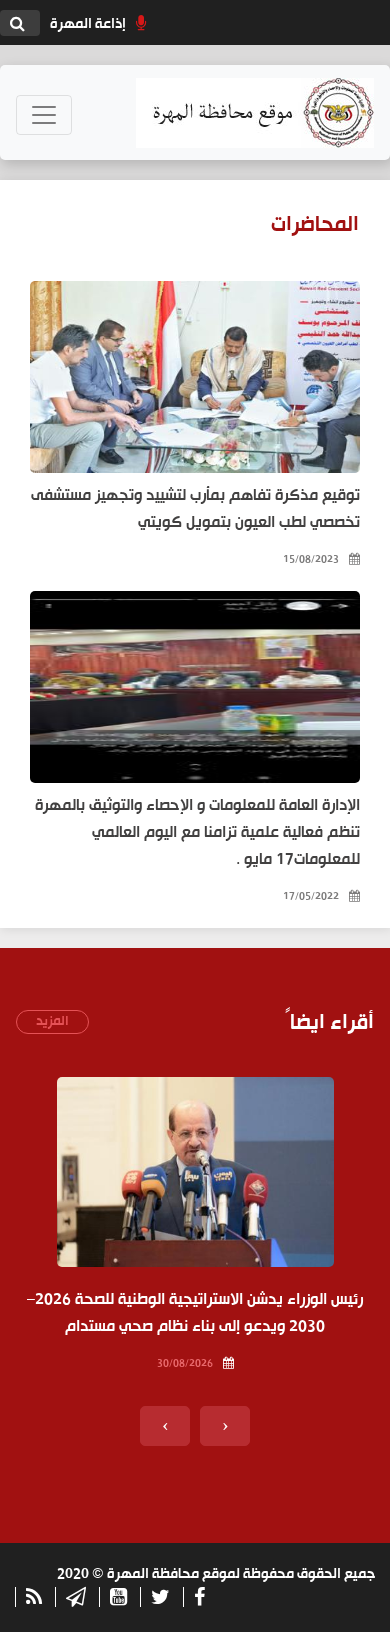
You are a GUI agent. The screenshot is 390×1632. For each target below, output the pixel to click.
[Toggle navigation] (44, 115)
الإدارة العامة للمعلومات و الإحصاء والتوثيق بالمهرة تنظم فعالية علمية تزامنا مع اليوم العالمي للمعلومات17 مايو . (197, 833)
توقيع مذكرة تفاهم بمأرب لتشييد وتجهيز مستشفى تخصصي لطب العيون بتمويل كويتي (195, 509)
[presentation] (225, 1426)
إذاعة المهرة (88, 24)
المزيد (52, 1021)
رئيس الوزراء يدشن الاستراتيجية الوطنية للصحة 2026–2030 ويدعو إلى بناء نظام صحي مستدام (195, 1313)
